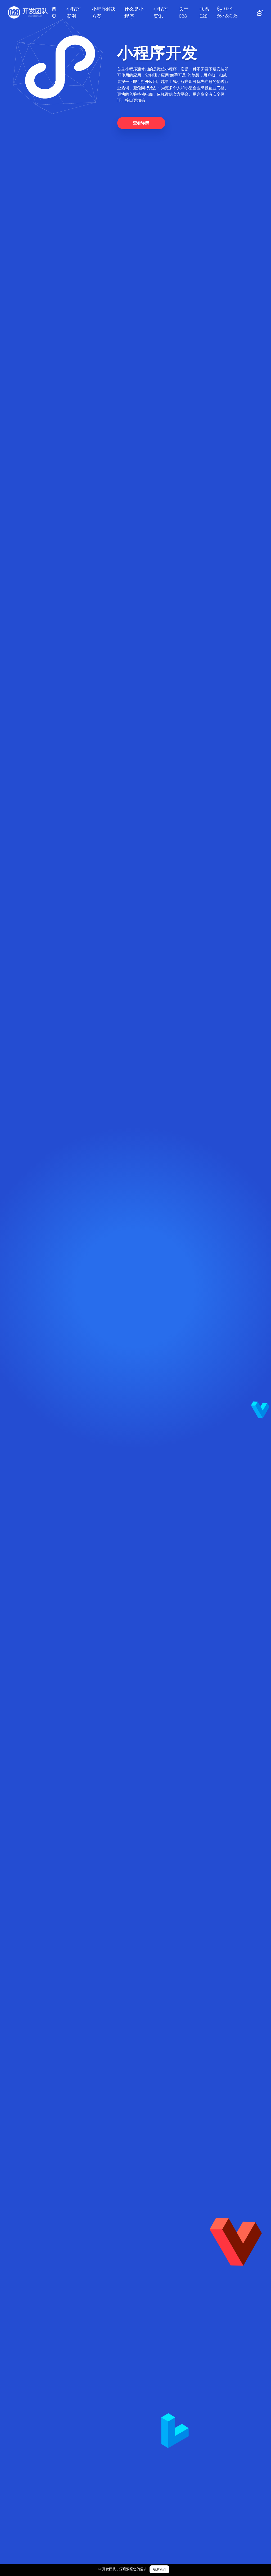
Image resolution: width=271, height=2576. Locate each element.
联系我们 (159, 2569)
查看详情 (141, 123)
